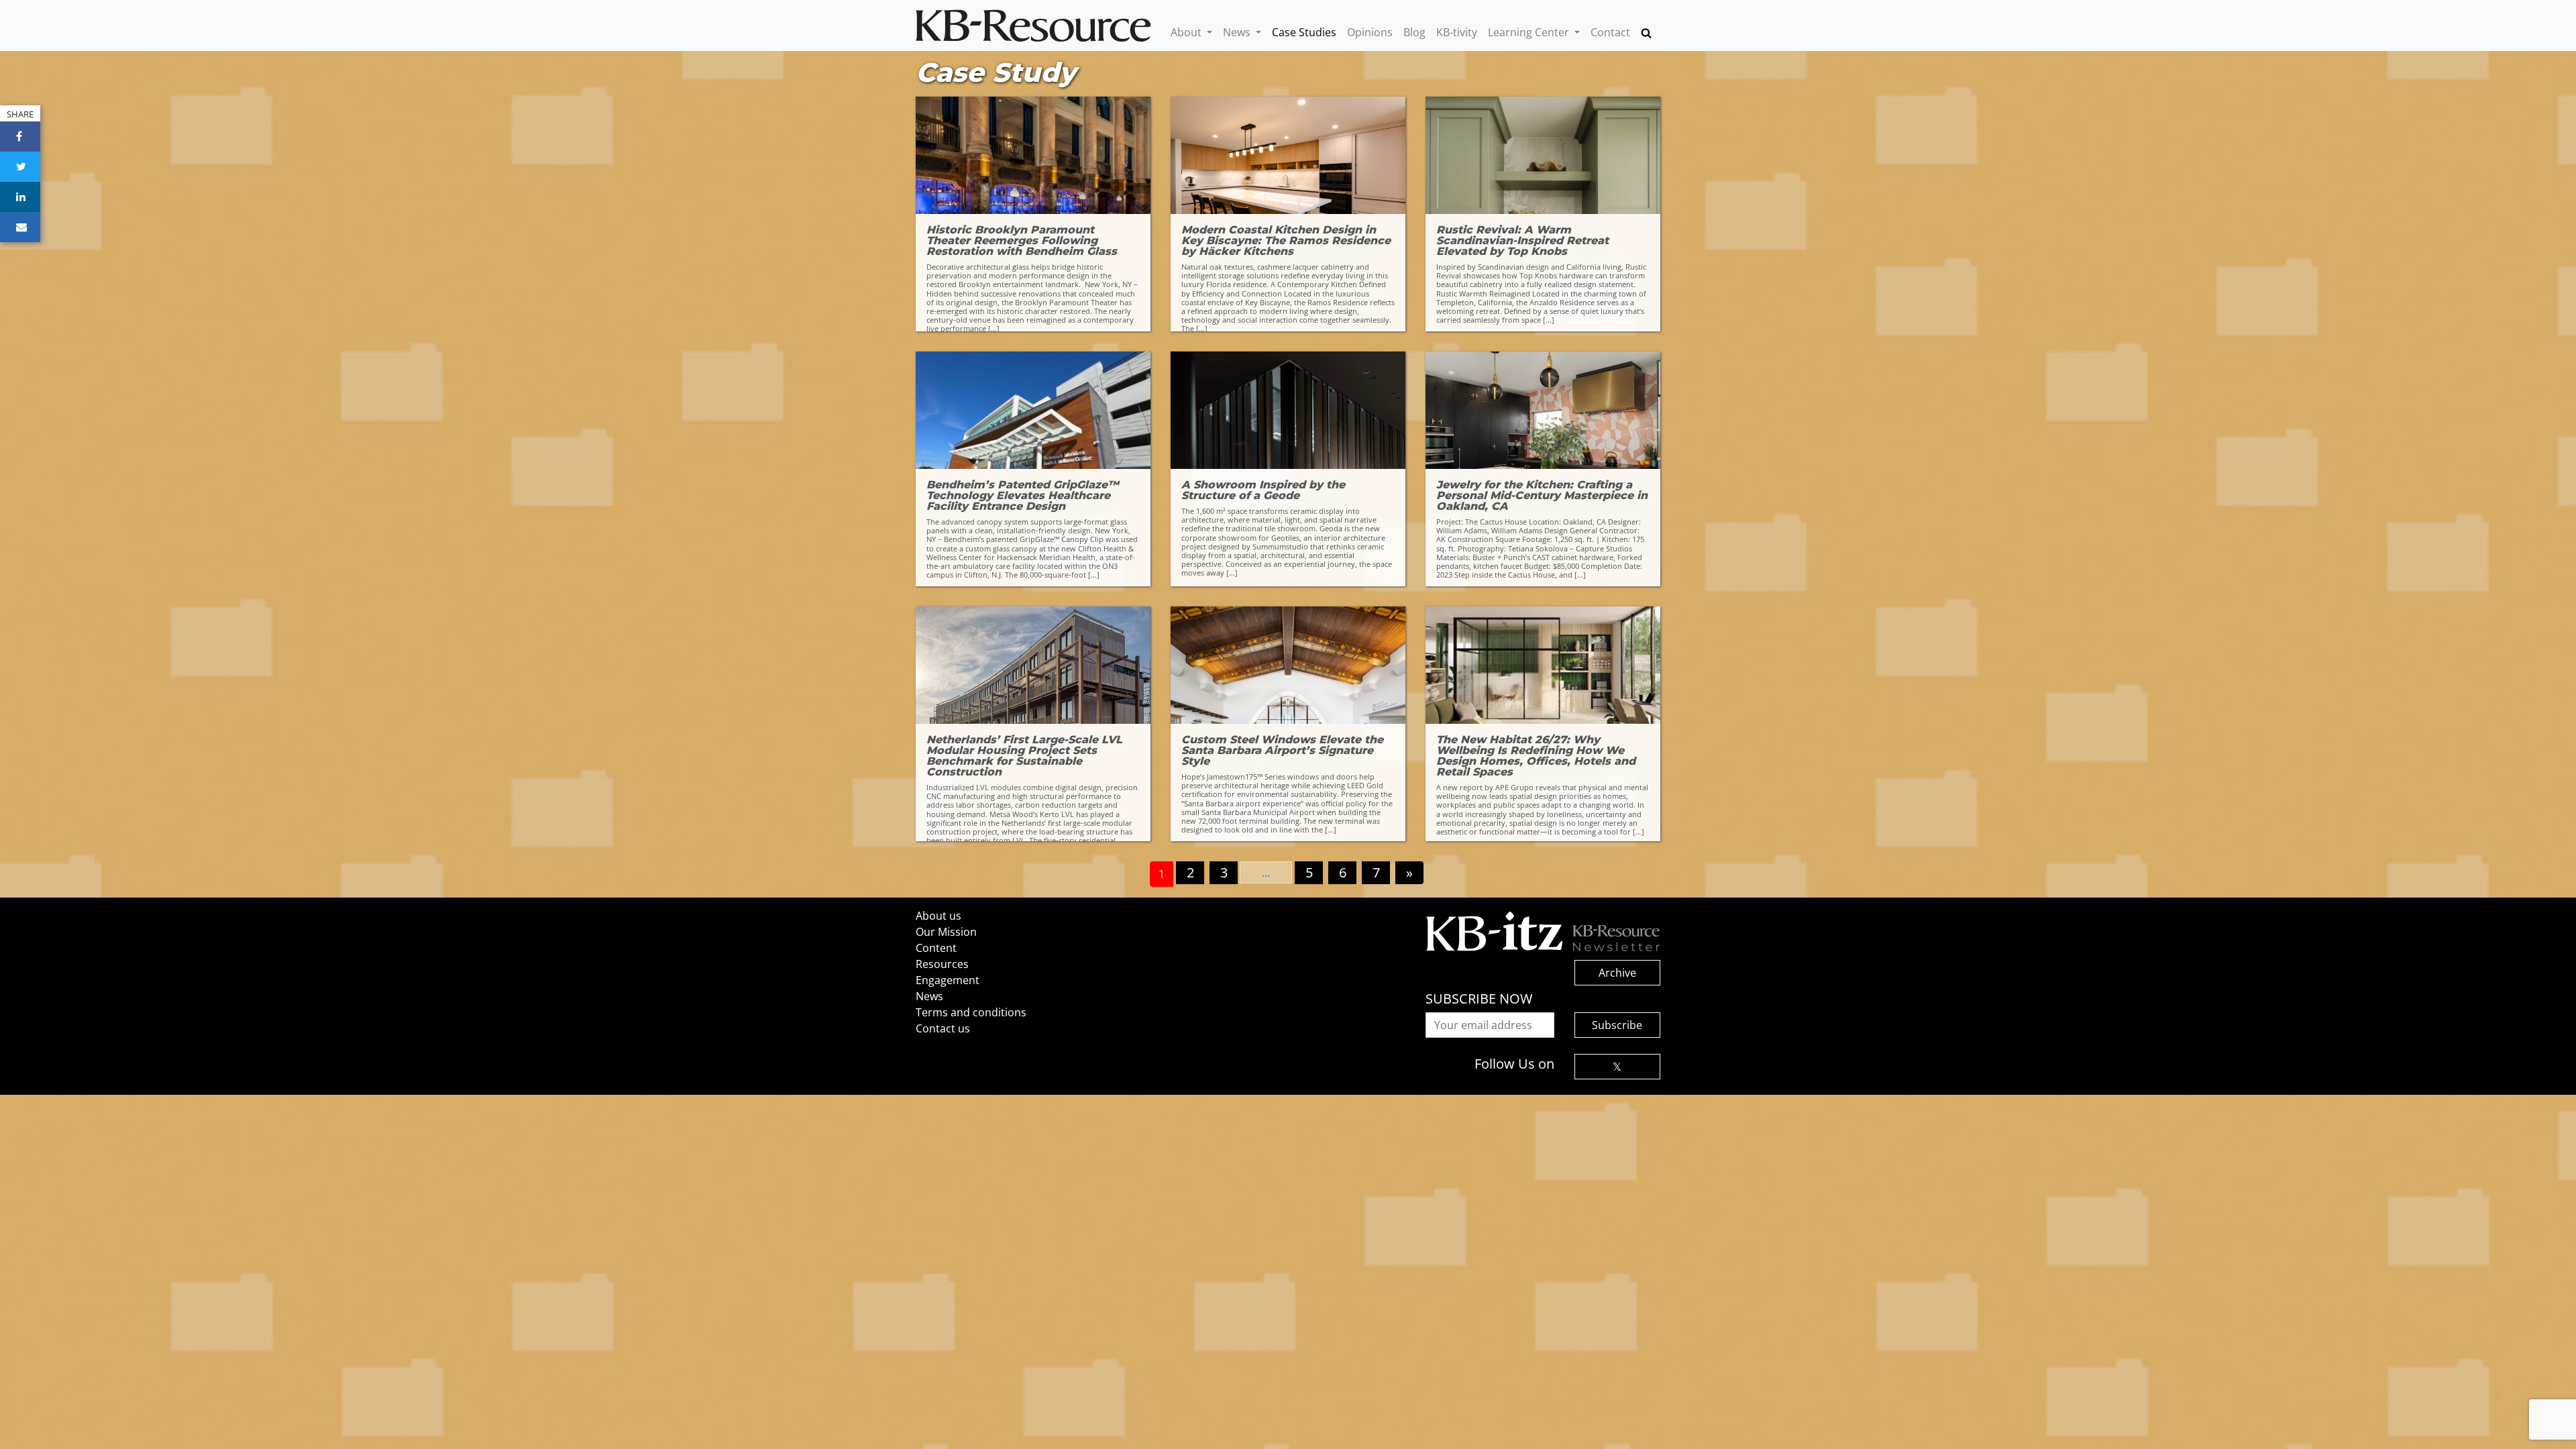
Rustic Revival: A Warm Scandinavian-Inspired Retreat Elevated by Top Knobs (1522, 241)
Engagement (948, 980)
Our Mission (946, 932)
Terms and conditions (971, 1012)
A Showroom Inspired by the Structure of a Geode (1263, 490)
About (1187, 32)
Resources (942, 964)
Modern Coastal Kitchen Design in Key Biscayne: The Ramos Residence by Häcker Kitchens (1286, 241)
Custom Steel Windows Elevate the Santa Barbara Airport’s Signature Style (1282, 751)
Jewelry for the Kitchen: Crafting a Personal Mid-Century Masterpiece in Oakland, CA (1542, 496)
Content (936, 948)
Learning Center (1530, 32)
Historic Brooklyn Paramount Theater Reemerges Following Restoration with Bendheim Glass (1022, 241)
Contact (1610, 32)
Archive (1617, 973)
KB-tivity (1457, 32)
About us (938, 916)
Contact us (943, 1028)
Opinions (1370, 32)
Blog (1414, 32)
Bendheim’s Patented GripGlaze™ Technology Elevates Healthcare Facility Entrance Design (1023, 496)
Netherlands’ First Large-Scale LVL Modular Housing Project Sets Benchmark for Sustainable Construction (1024, 756)
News (1238, 32)
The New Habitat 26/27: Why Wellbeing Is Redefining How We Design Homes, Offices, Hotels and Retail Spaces (1536, 756)
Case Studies (1304, 32)
